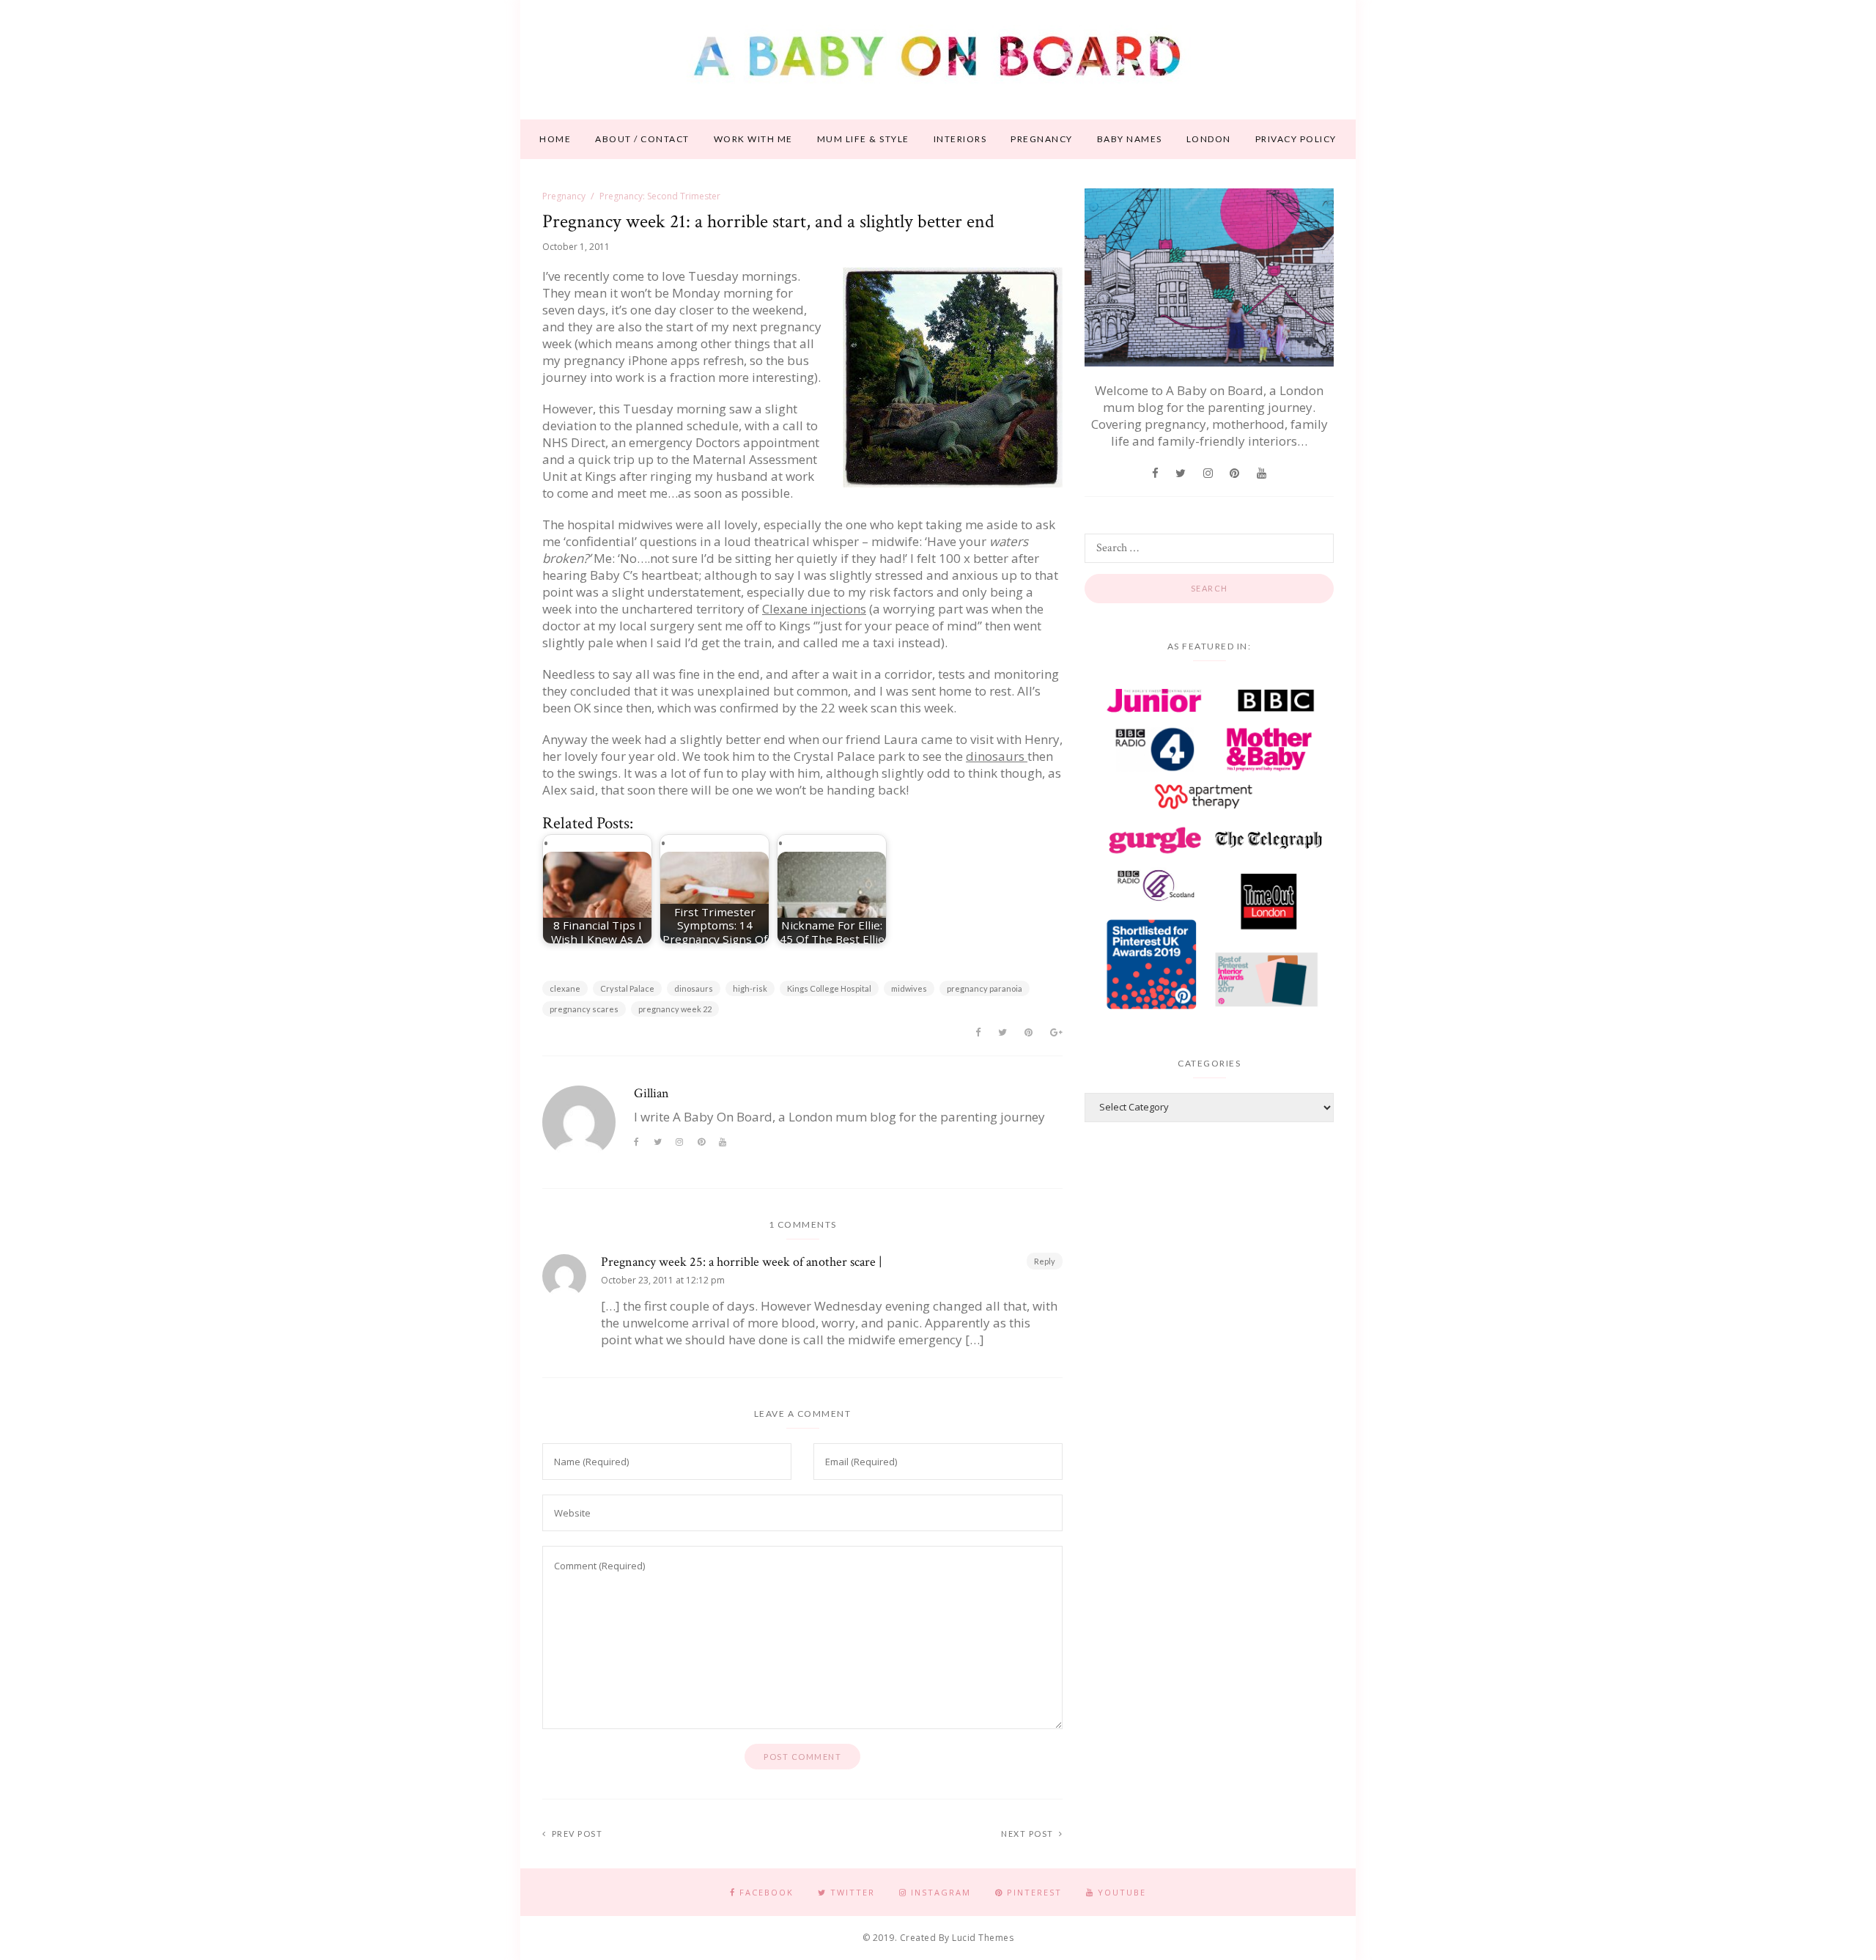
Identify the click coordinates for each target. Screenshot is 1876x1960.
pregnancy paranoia (985, 988)
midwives (909, 988)
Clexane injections (814, 609)
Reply (1045, 1261)
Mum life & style (863, 139)
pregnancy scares (584, 1009)
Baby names (1130, 139)
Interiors (960, 139)
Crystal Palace (627, 988)
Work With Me (753, 139)
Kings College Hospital (829, 988)
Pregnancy (1042, 139)
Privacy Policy (1296, 139)
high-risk (750, 988)
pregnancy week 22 (675, 1009)
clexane (565, 988)
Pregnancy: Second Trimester (660, 196)
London (1209, 139)
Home (555, 139)
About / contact (642, 139)
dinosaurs (997, 756)
